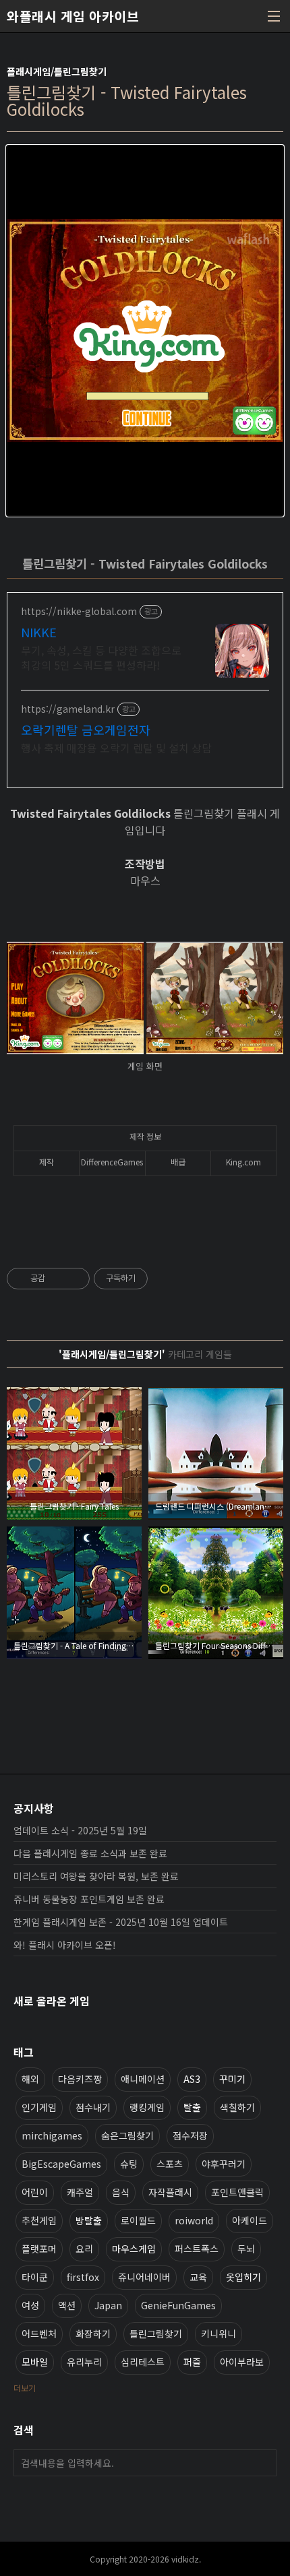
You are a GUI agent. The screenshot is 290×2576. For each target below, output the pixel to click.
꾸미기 (232, 2079)
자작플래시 (170, 2192)
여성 (30, 2305)
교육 (198, 2277)
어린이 (35, 2192)
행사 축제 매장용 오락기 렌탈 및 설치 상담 (116, 747)
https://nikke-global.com (79, 611)
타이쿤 (35, 2277)
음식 (121, 2192)
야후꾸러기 (224, 2164)
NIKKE (39, 632)
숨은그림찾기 (127, 2135)
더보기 (25, 2388)
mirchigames (52, 2135)
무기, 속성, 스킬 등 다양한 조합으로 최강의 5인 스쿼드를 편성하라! (101, 657)
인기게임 (39, 2107)
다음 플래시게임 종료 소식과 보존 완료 (90, 1853)
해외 (30, 2079)
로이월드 (138, 2220)
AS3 (192, 2079)
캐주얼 (80, 2192)
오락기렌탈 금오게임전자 (86, 730)
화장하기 (93, 2333)
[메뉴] (274, 16)
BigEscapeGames (61, 2164)
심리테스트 (143, 2362)
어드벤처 (39, 2333)
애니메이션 (143, 2079)
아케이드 (250, 2220)
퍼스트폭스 (197, 2249)
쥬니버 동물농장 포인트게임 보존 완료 (89, 1899)
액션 (67, 2305)
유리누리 (84, 2362)
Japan (108, 2305)
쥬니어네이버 (144, 2277)
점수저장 (190, 2135)
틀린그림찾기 (156, 2333)
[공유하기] (58, 1279)
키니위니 (219, 2333)
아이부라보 (242, 2362)
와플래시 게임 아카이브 (73, 16)
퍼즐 (192, 2362)
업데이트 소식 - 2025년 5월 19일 (80, 1830)
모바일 (35, 2362)
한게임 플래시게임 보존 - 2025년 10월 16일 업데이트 (121, 1922)
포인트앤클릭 (237, 2192)
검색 (263, 2463)
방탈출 (89, 2220)
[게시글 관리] (75, 1279)
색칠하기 (237, 2107)
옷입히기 (243, 2277)
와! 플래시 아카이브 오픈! (65, 1945)
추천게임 (39, 2220)
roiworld (194, 2220)
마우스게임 (134, 2249)
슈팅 (129, 2164)
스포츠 (170, 2164)
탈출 (192, 2107)
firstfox (83, 2277)
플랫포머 (39, 2249)
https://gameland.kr (68, 709)
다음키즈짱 (80, 2079)
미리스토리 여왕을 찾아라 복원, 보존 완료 (96, 1876)
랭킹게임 (147, 2107)
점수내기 (93, 2107)
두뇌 (246, 2249)
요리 (84, 2249)
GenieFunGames (178, 2305)
